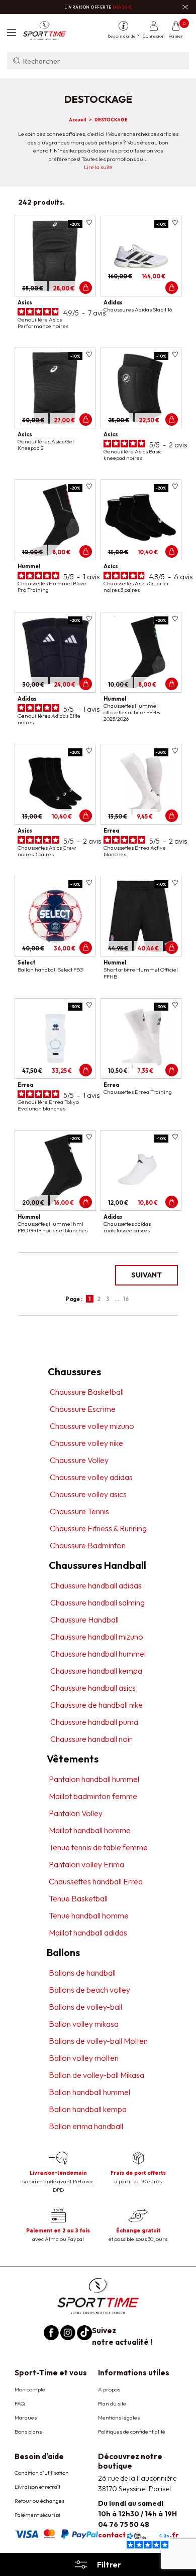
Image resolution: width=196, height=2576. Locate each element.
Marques (26, 2418)
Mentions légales (119, 2418)
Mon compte (30, 2389)
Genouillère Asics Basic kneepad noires (133, 455)
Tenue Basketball (78, 1898)
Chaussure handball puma (94, 1722)
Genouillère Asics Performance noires (43, 323)
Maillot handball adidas (88, 1933)
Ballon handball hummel (89, 2092)
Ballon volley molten (84, 2058)
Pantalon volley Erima (86, 1864)
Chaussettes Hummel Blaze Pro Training (52, 587)
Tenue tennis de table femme (98, 1847)
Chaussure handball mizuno (97, 1637)
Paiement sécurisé (38, 2515)
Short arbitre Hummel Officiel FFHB (141, 973)
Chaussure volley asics (88, 1494)
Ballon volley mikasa (84, 2024)
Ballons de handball (82, 1973)
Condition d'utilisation (42, 2473)
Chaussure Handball (84, 1620)
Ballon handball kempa (88, 2109)
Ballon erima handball (86, 2126)
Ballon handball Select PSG (51, 970)
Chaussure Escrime (83, 1409)
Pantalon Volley (76, 1813)
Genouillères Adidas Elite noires (49, 719)
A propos (109, 2389)
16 (126, 1299)
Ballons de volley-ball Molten (98, 2041)
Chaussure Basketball (87, 1392)
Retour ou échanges (39, 2501)
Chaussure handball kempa (96, 1671)
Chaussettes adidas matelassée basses (127, 1227)
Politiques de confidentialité (132, 2432)
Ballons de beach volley (89, 1990)
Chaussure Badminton (88, 1545)
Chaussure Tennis (79, 1511)
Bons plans (28, 2432)
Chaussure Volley (79, 1460)
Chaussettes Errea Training (138, 1092)
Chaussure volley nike (86, 1443)
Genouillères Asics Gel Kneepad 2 (46, 445)
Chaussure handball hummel (98, 1654)
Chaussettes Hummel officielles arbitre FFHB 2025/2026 (132, 712)
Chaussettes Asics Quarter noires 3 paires (136, 587)
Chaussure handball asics (93, 1688)
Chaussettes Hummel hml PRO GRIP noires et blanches (53, 1227)
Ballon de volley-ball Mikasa (96, 2075)
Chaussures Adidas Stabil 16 (138, 309)
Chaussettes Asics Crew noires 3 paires (47, 851)
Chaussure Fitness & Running (98, 1528)
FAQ (20, 2403)
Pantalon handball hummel (94, 1779)
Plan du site (112, 2403)
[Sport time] (98, 2295)
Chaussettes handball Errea (96, 1881)
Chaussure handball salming (97, 1602)
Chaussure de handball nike (96, 1705)
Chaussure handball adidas (96, 1585)
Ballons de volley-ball (85, 2007)
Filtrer (109, 2564)
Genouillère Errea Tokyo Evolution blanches (48, 1105)
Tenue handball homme (89, 1915)
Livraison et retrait (37, 2487)
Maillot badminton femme (93, 1796)
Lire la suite (98, 167)
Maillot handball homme (90, 1830)
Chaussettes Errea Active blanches (135, 851)
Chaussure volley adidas (91, 1477)
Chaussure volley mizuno (92, 1426)
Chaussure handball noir (91, 1739)
